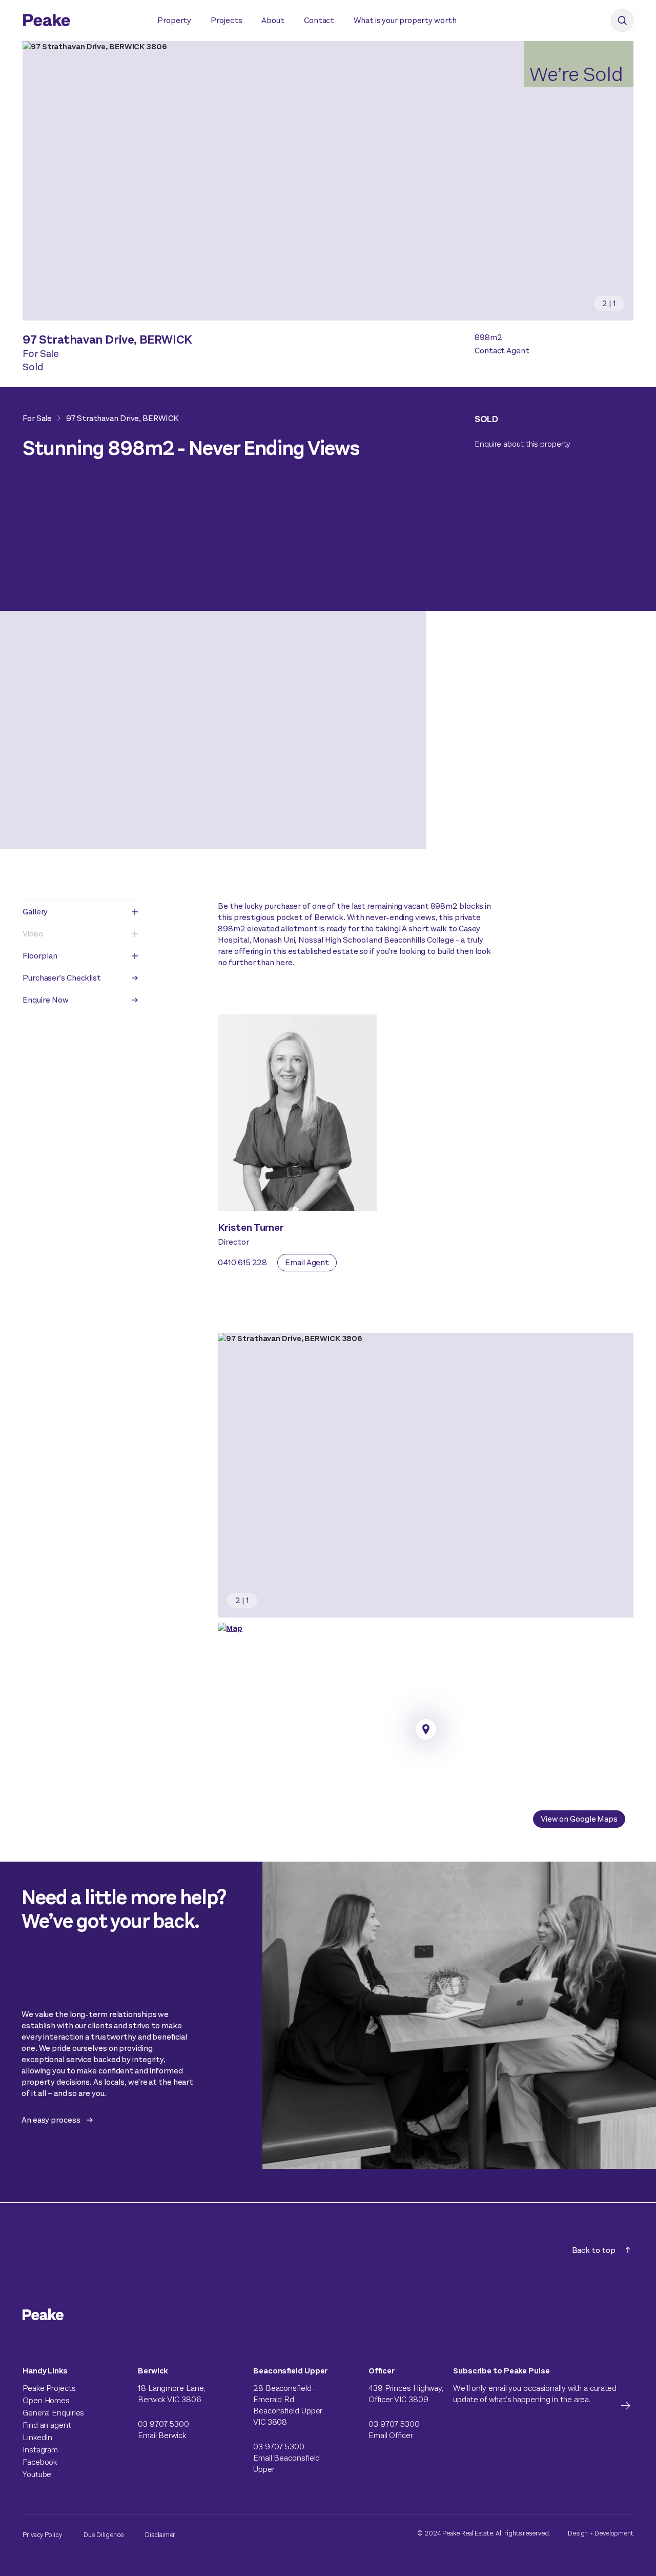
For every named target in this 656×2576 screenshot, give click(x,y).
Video (33, 934)
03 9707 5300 (163, 2424)
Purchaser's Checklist (62, 978)
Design (578, 2533)
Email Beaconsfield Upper (286, 2463)
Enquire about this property (522, 444)
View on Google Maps (579, 1819)
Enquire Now (46, 1000)
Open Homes (46, 2400)
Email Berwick (162, 2435)
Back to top (594, 2250)
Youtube (37, 2474)
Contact (319, 20)
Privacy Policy (42, 2535)
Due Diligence (104, 2535)
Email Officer (391, 2435)
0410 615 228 (242, 1262)
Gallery (35, 912)
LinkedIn (37, 2437)
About (273, 20)
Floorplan (40, 956)
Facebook (40, 2462)
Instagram (40, 2450)
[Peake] (80, 22)
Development (614, 2533)
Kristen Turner (251, 1227)
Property (174, 20)
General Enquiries (53, 2413)
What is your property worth (405, 20)
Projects (226, 20)
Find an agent (47, 2425)
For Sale (37, 418)
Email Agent (307, 1262)
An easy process (51, 2120)
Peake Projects (49, 2388)
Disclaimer (160, 2535)
